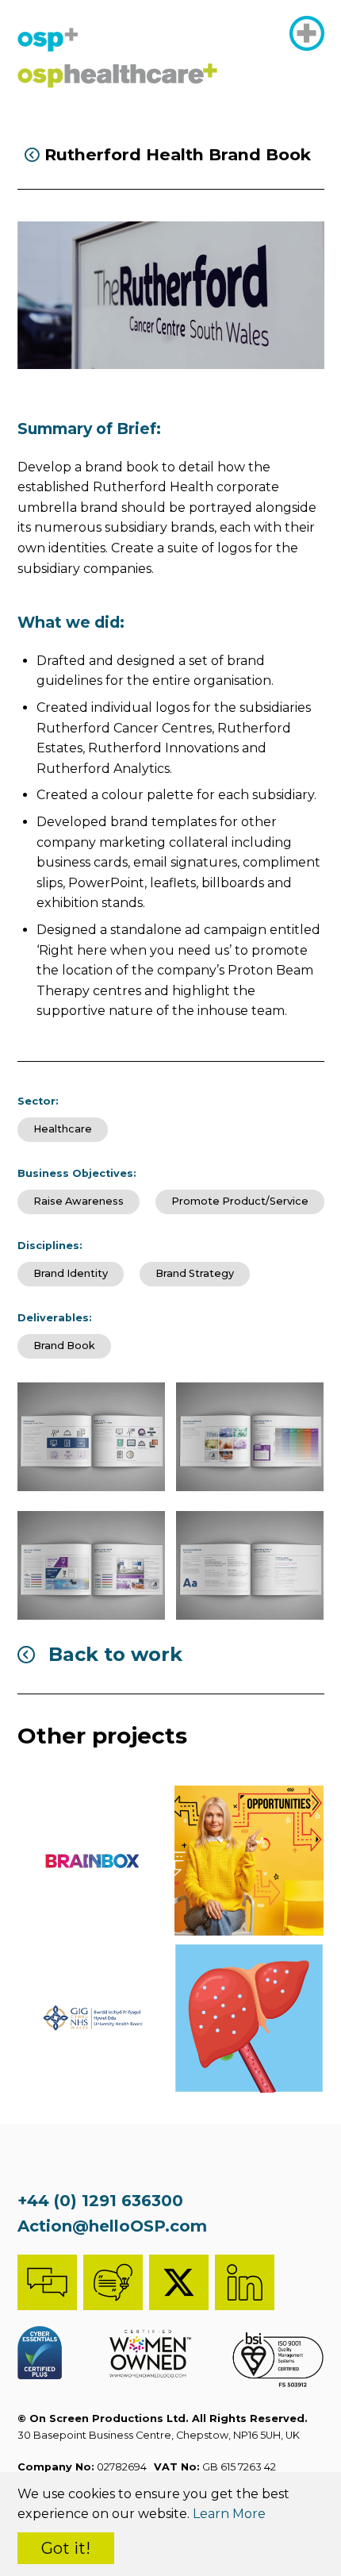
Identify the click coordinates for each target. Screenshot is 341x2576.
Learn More (229, 2514)
